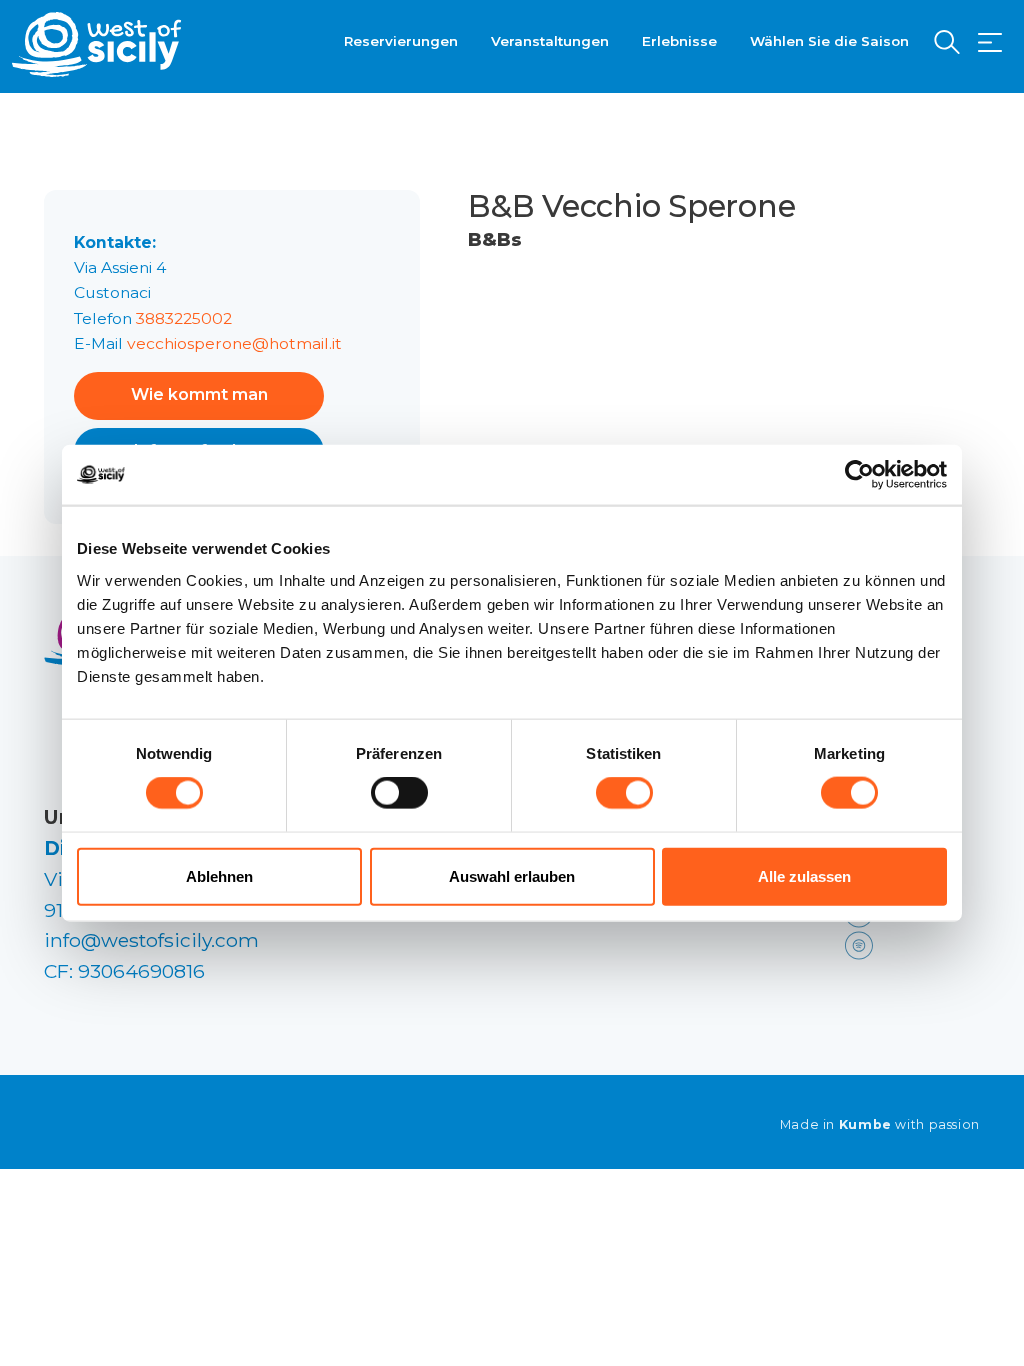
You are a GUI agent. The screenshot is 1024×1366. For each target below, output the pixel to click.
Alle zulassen (804, 875)
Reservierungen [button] (401, 41)
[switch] (399, 793)
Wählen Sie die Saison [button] (829, 41)
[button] (990, 43)
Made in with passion (880, 1125)
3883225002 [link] (184, 318)
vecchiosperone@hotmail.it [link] (234, 343)
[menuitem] (401, 39)
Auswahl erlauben (512, 875)
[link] (908, 943)
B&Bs (495, 240)
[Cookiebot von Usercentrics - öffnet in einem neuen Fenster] (859, 475)
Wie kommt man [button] (199, 394)
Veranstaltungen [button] (550, 41)
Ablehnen (219, 875)
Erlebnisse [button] (679, 41)
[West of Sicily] (97, 44)
